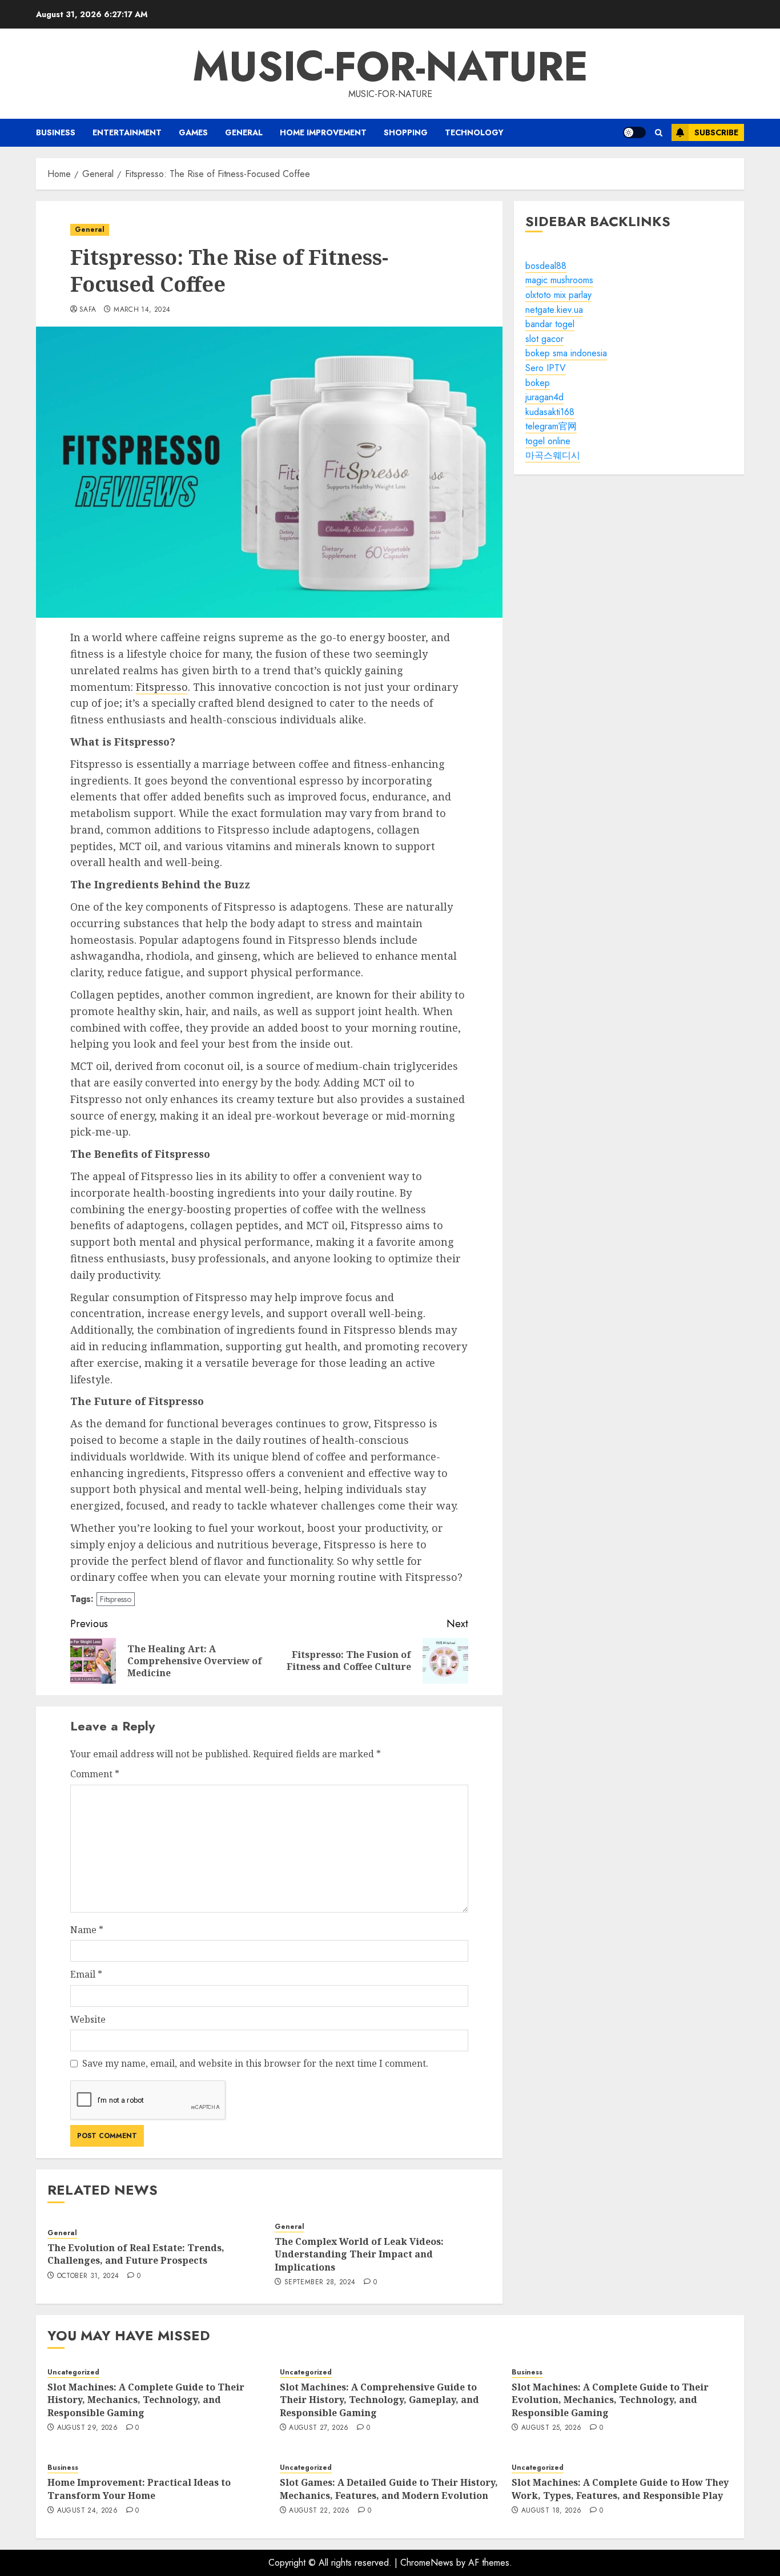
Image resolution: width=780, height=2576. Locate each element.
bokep (538, 383)
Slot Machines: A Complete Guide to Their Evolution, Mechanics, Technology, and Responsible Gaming (610, 2400)
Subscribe (716, 132)
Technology (474, 132)
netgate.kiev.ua (554, 310)
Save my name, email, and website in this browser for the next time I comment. (255, 2063)
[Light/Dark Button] (634, 132)
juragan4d (544, 397)
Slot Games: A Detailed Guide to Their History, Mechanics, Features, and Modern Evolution (389, 2489)
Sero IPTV (546, 368)
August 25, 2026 (551, 2428)
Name (87, 1930)
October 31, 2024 (88, 2276)
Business (56, 132)
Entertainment (127, 132)
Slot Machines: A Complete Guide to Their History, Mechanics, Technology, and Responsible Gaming (146, 2400)
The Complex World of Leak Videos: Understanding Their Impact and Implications (359, 2254)
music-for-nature (390, 66)
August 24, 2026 (87, 2511)
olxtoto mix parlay (558, 295)
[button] (659, 133)
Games (193, 132)
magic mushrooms (559, 281)
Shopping (406, 132)
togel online (548, 441)
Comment (95, 1774)
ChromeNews (427, 2563)
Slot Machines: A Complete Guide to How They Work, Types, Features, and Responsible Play (620, 2489)
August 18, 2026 (551, 2511)
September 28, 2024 (320, 2283)
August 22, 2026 (319, 2511)
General (244, 132)
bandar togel (550, 324)
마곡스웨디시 (553, 456)
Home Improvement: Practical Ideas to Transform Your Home (139, 2489)
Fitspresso (162, 687)
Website (88, 2019)
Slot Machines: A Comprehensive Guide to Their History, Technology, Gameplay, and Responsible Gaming (379, 2400)
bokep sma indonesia (566, 354)
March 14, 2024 (142, 310)
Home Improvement (323, 132)
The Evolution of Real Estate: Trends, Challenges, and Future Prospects (136, 2254)
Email (86, 1974)
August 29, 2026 (87, 2428)
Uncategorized (73, 2372)
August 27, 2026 (319, 2428)
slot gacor (544, 339)
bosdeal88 (546, 266)
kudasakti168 (550, 412)
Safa (88, 310)
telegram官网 (551, 427)
